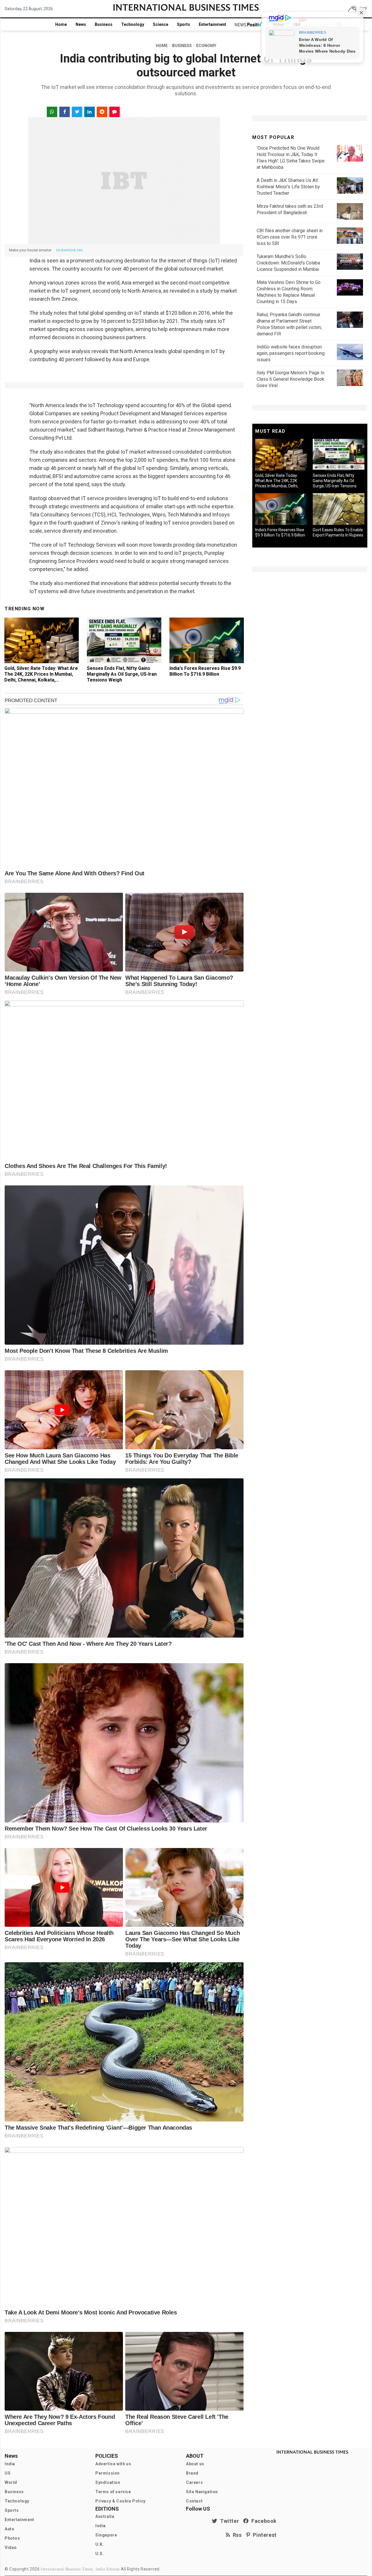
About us (195, 2464)
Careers (194, 2482)
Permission (108, 2473)
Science (161, 24)
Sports (184, 24)
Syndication (108, 2482)
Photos (12, 2538)
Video (11, 2548)
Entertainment (212, 24)
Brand (192, 2473)
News (81, 24)
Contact (194, 2501)
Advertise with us (113, 2464)
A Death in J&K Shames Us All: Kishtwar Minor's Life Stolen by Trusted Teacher (288, 187)
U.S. (100, 2554)
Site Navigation (202, 2492)
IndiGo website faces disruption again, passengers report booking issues (291, 353)
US (8, 2473)
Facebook (263, 2521)
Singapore (106, 2535)
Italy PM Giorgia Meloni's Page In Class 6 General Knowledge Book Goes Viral (290, 379)
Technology (133, 24)
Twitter (228, 2521)
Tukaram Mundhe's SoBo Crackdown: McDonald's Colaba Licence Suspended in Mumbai (288, 263)
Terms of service (113, 2492)
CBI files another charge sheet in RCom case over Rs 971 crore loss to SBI (290, 237)
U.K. (100, 2544)
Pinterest (263, 2535)
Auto (9, 2529)
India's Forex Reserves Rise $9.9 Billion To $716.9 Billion (205, 671)
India (10, 2464)
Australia (105, 2516)
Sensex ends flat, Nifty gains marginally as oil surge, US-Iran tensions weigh (122, 674)
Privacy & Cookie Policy (120, 2501)
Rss (236, 2535)
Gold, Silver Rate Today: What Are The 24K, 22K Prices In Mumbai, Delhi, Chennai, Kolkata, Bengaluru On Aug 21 (41, 677)
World (11, 2482)
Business (104, 24)
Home (61, 24)
